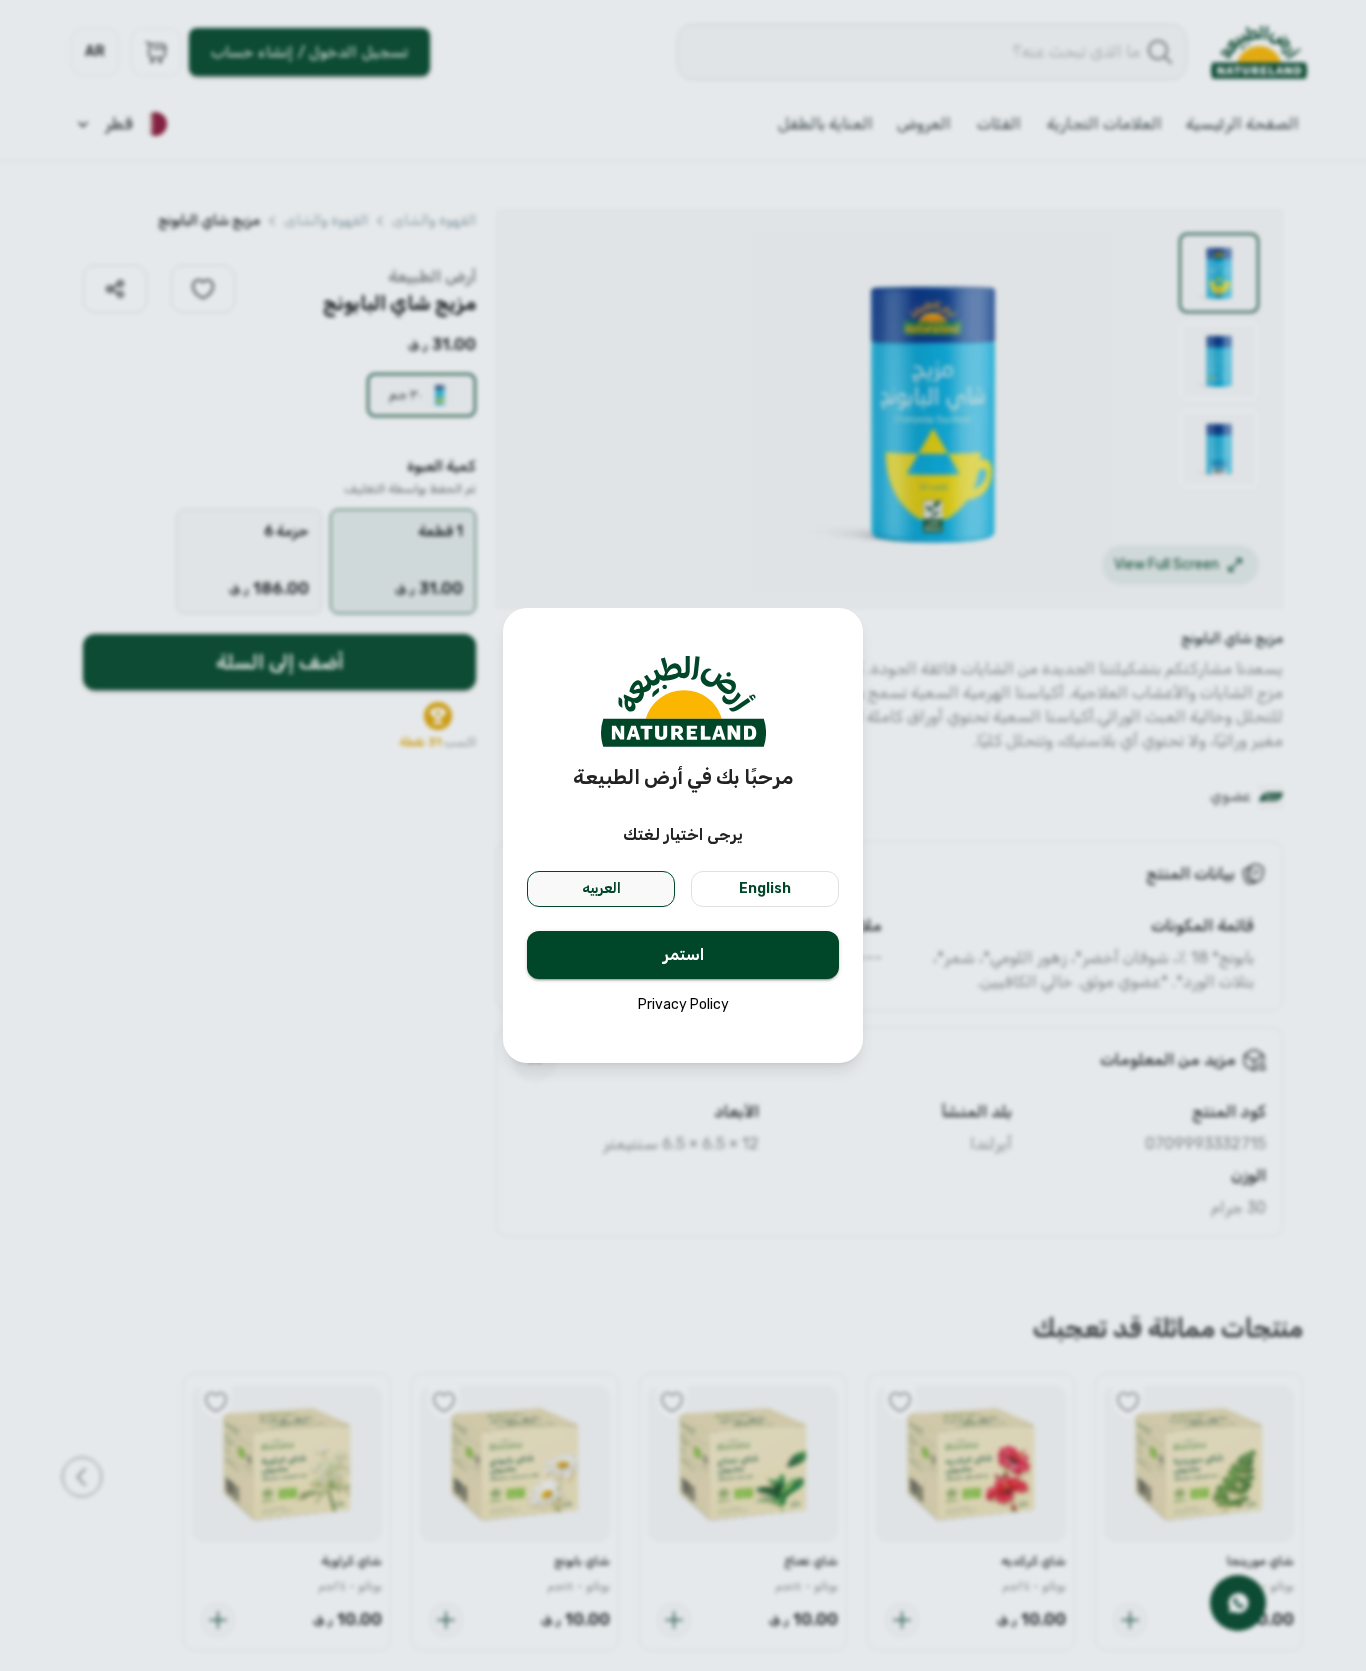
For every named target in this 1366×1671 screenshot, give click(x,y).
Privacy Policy (683, 1004)
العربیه (601, 888)
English (765, 888)
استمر (683, 954)
